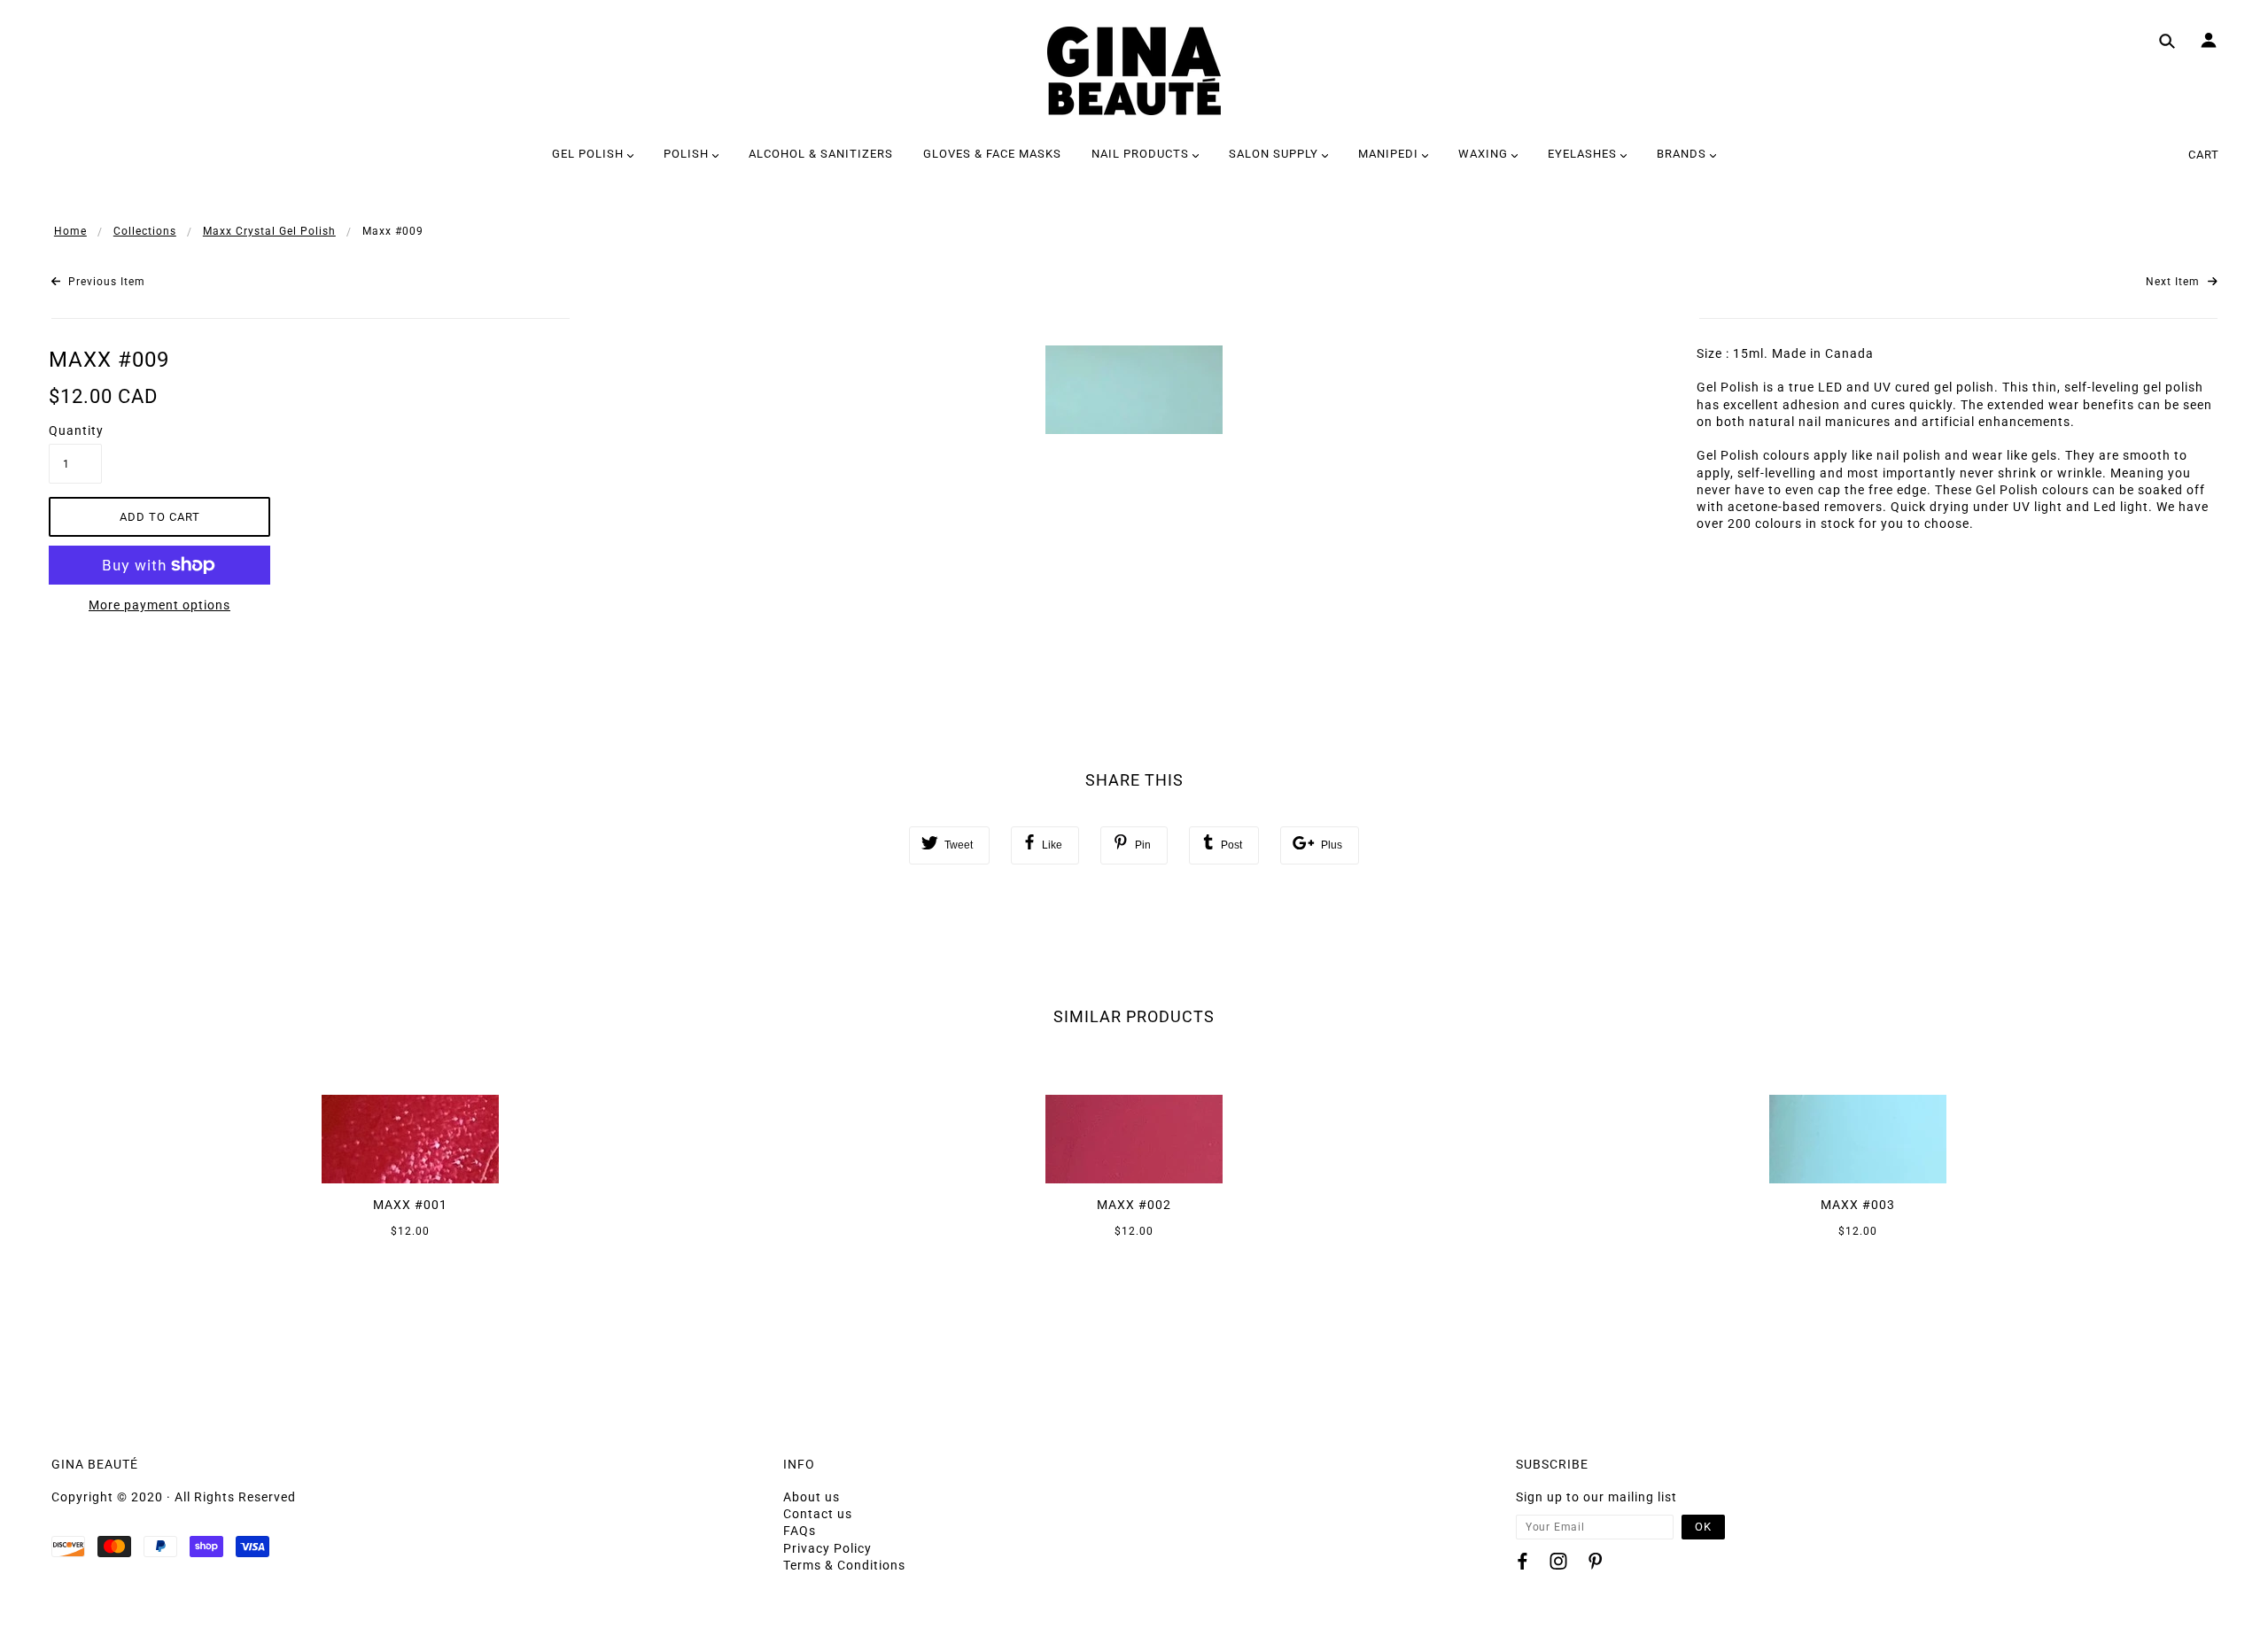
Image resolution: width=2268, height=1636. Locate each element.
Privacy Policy (827, 1548)
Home (70, 231)
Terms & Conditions (844, 1565)
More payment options (159, 605)
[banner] (1134, 71)
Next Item (2175, 282)
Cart (2204, 155)
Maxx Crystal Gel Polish (269, 231)
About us (812, 1497)
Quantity (75, 430)
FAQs (800, 1531)
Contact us (818, 1514)
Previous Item (105, 282)
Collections (145, 231)
